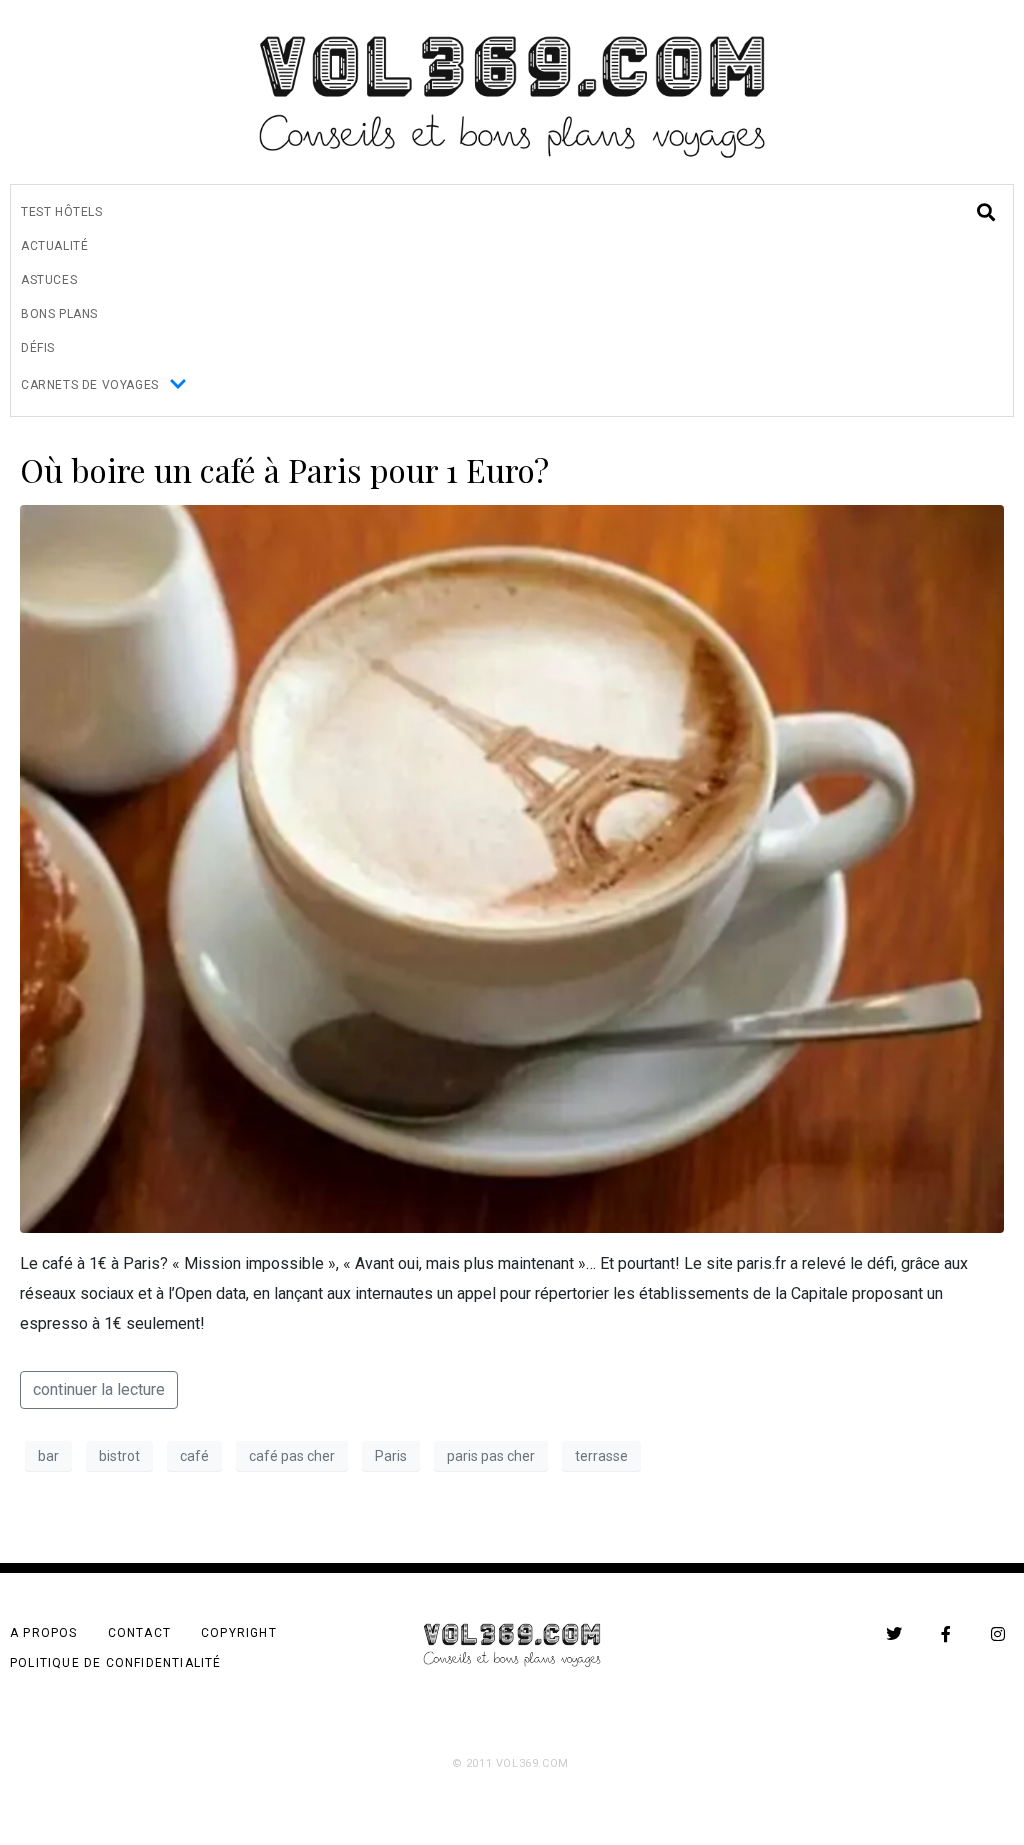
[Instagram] (998, 1634)
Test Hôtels (62, 212)
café (194, 1456)
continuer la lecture (99, 1389)
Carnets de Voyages (90, 385)
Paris (391, 1456)
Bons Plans (59, 314)
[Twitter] (894, 1634)
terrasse (601, 1456)
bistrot (119, 1456)
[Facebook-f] (946, 1634)
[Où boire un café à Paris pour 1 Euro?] (512, 867)
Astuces (49, 280)
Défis (38, 348)
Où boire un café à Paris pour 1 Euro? (284, 469)
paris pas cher (491, 1456)
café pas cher (292, 1456)
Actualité (54, 246)
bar (48, 1456)
